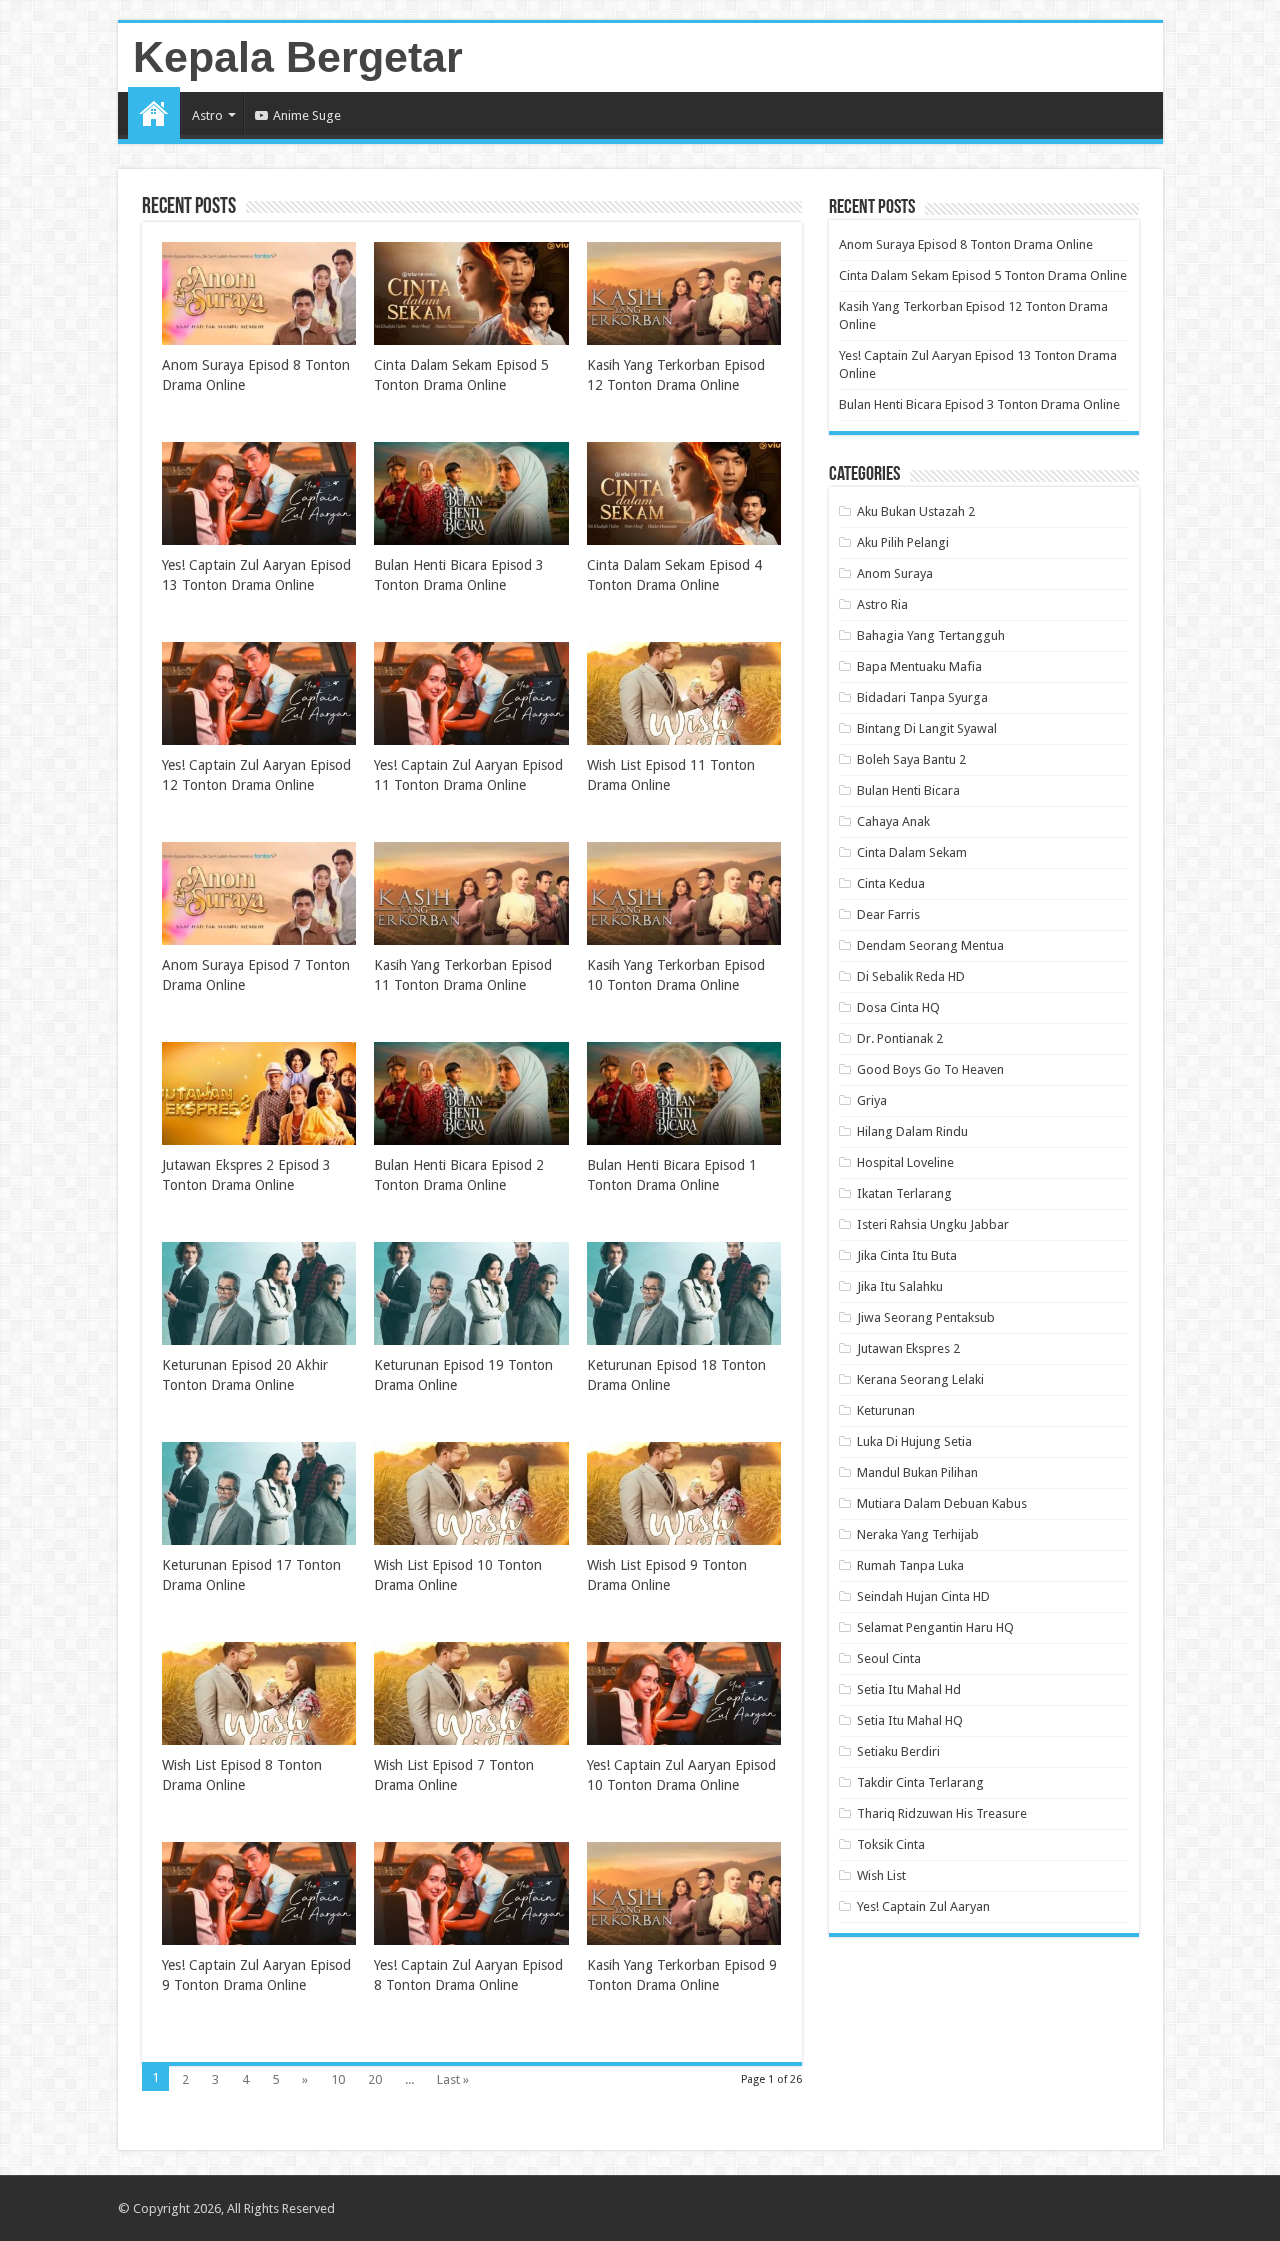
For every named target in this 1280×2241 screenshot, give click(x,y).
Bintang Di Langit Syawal (927, 728)
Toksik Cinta (891, 1844)
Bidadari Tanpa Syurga (922, 697)
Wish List (881, 1875)
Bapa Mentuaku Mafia (919, 666)
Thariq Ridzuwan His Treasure (942, 1813)
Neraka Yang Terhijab (918, 1534)
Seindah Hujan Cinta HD (923, 1596)
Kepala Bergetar (298, 57)
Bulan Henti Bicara (908, 790)
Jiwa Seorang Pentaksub (926, 1317)
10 (338, 2079)
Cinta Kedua (891, 883)
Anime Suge (307, 115)
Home (154, 113)
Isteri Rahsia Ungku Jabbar (933, 1224)
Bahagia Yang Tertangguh (931, 635)
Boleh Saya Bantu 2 (911, 759)
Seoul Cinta (889, 1658)
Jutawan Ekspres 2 (908, 1348)
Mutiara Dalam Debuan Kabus (942, 1503)
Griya (872, 1100)
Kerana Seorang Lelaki (920, 1379)
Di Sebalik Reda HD (911, 976)
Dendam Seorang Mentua (930, 945)
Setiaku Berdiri (898, 1751)
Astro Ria (882, 604)
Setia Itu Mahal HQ (910, 1720)
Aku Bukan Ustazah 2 (916, 511)
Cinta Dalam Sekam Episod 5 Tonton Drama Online (983, 275)
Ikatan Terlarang (904, 1193)
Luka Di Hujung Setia (914, 1441)
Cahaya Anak (893, 821)
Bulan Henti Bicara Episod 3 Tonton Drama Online (979, 404)
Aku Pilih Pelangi (903, 542)
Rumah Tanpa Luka (910, 1565)
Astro (207, 115)
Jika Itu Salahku (900, 1286)
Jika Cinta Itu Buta (907, 1255)
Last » (453, 2079)
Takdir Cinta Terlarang (920, 1782)
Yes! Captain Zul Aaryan (923, 1906)
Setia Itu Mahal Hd (909, 1689)
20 (375, 2079)
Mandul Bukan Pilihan (917, 1472)
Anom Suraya (895, 573)
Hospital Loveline (905, 1162)
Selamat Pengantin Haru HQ (935, 1627)
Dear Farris (888, 914)
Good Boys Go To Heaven (930, 1069)
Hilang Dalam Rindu (912, 1131)
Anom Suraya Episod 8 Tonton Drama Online (966, 244)
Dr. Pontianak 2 (900, 1038)
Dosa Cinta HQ (898, 1007)
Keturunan (886, 1410)
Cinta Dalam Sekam (912, 852)
